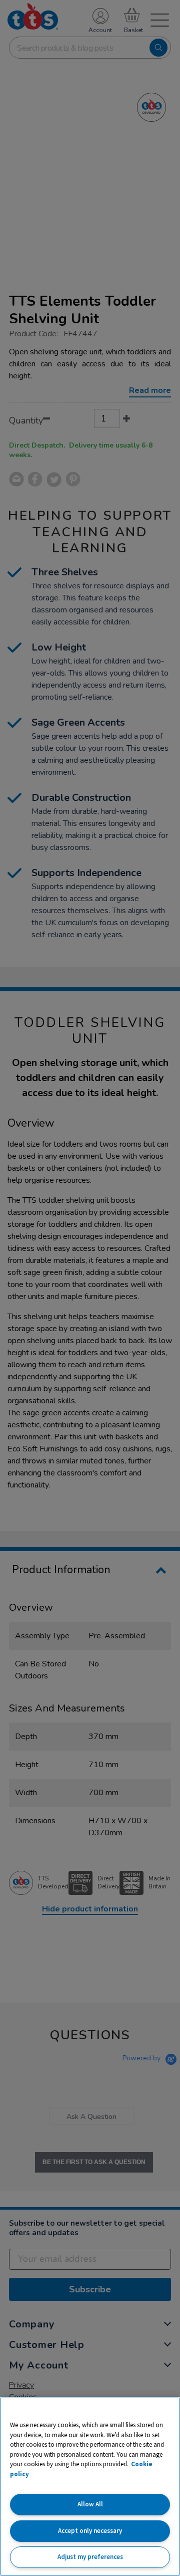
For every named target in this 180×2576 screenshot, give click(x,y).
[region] (90, 2487)
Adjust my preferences (90, 2557)
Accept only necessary (90, 2531)
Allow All (90, 2504)
